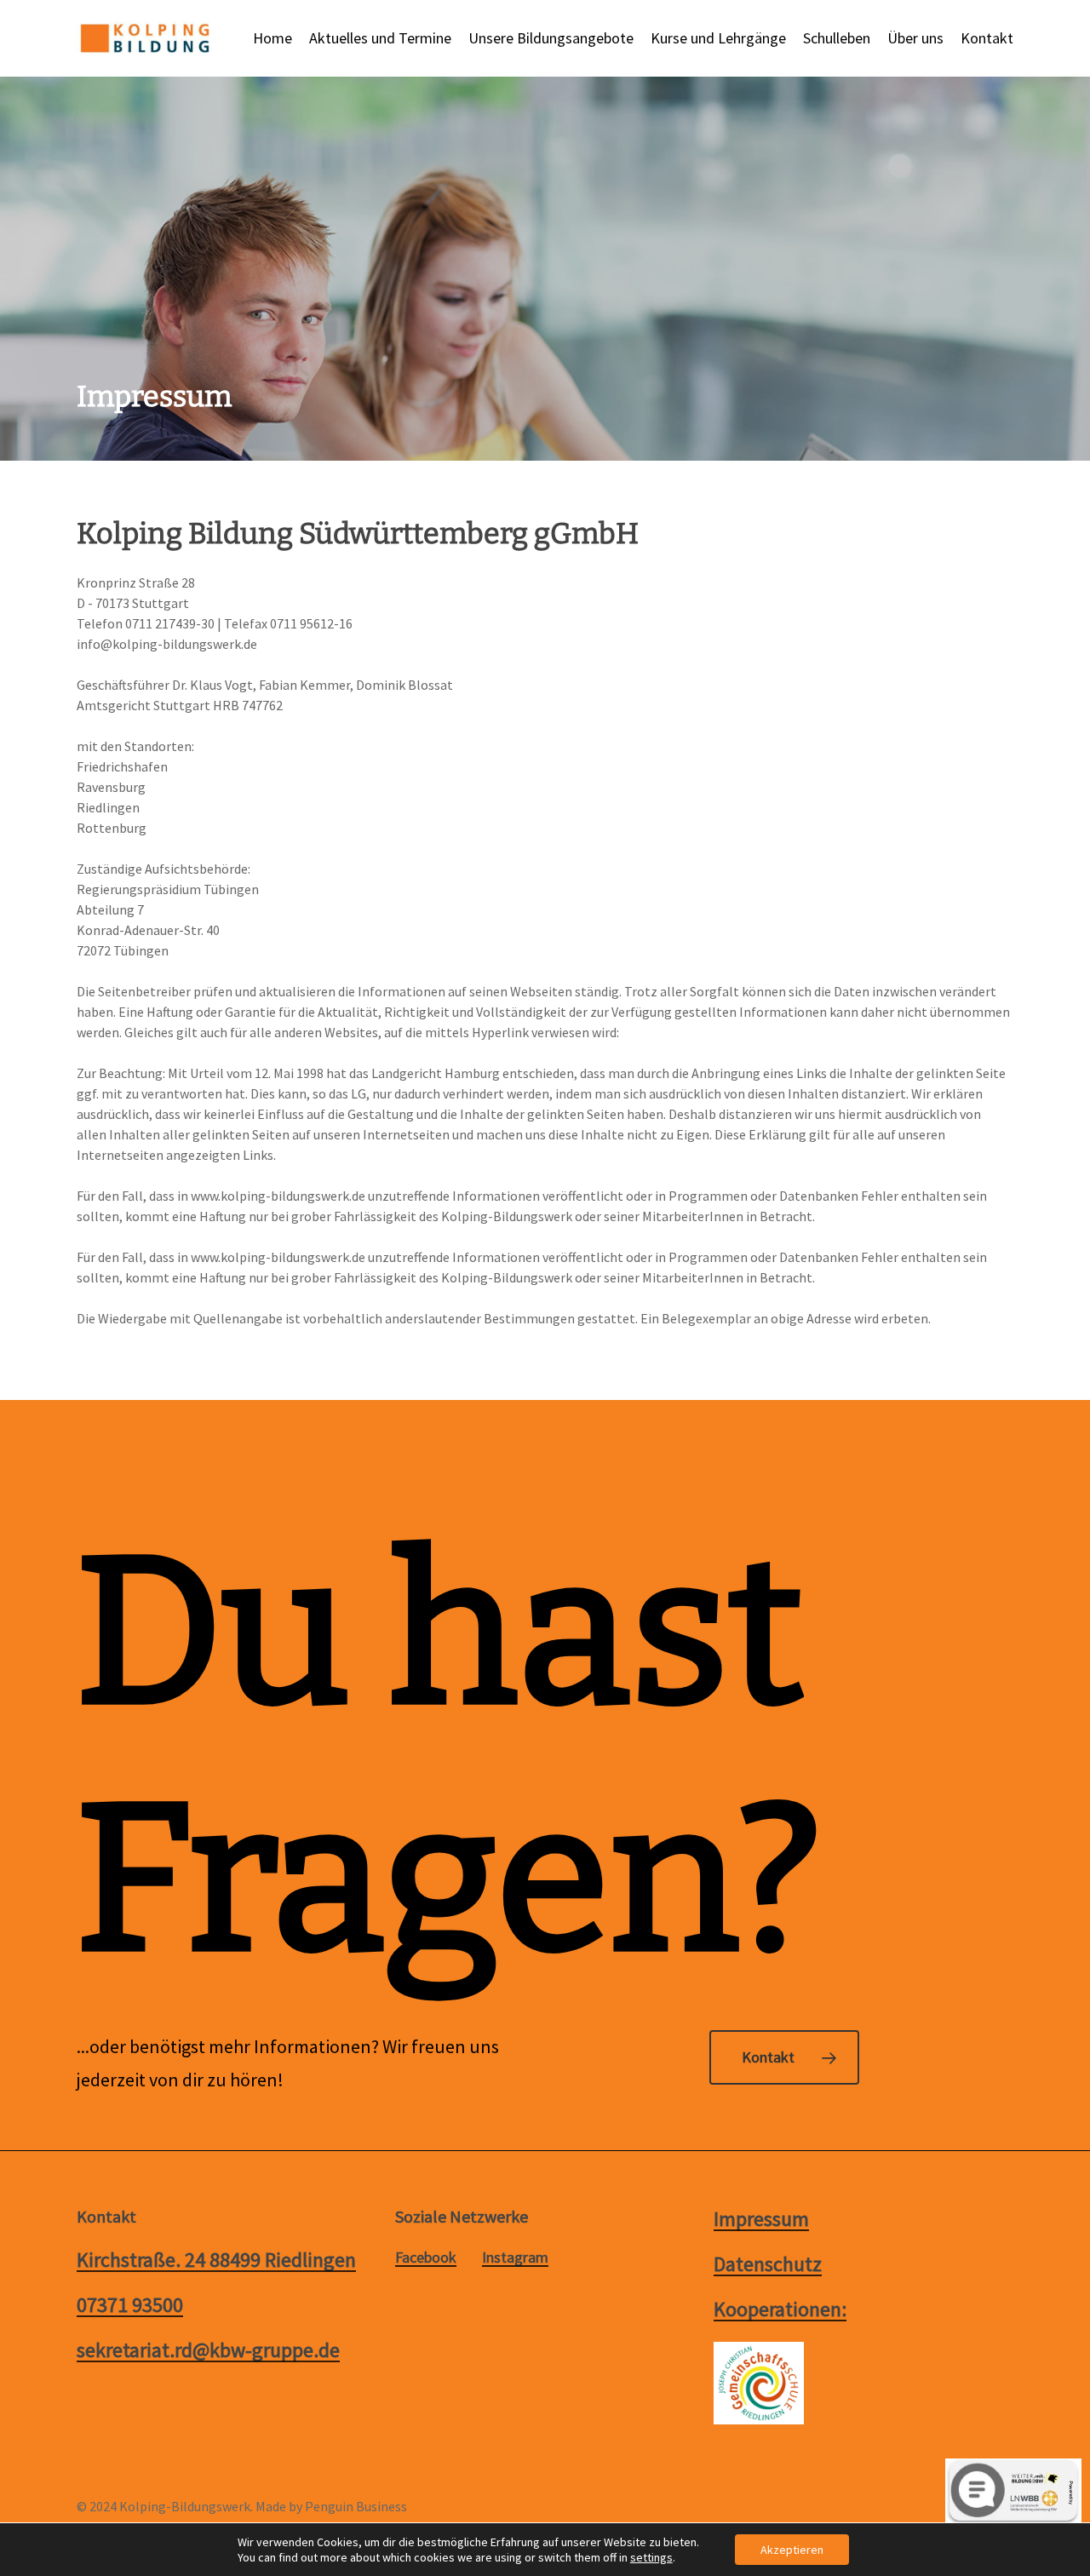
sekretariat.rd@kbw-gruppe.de (208, 2350)
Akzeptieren (792, 2550)
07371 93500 (130, 2305)
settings (651, 2557)
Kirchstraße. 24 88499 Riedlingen (216, 2260)
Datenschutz (768, 2264)
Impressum (761, 2219)
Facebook (426, 2258)
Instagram (515, 2258)
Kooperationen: (780, 2309)
